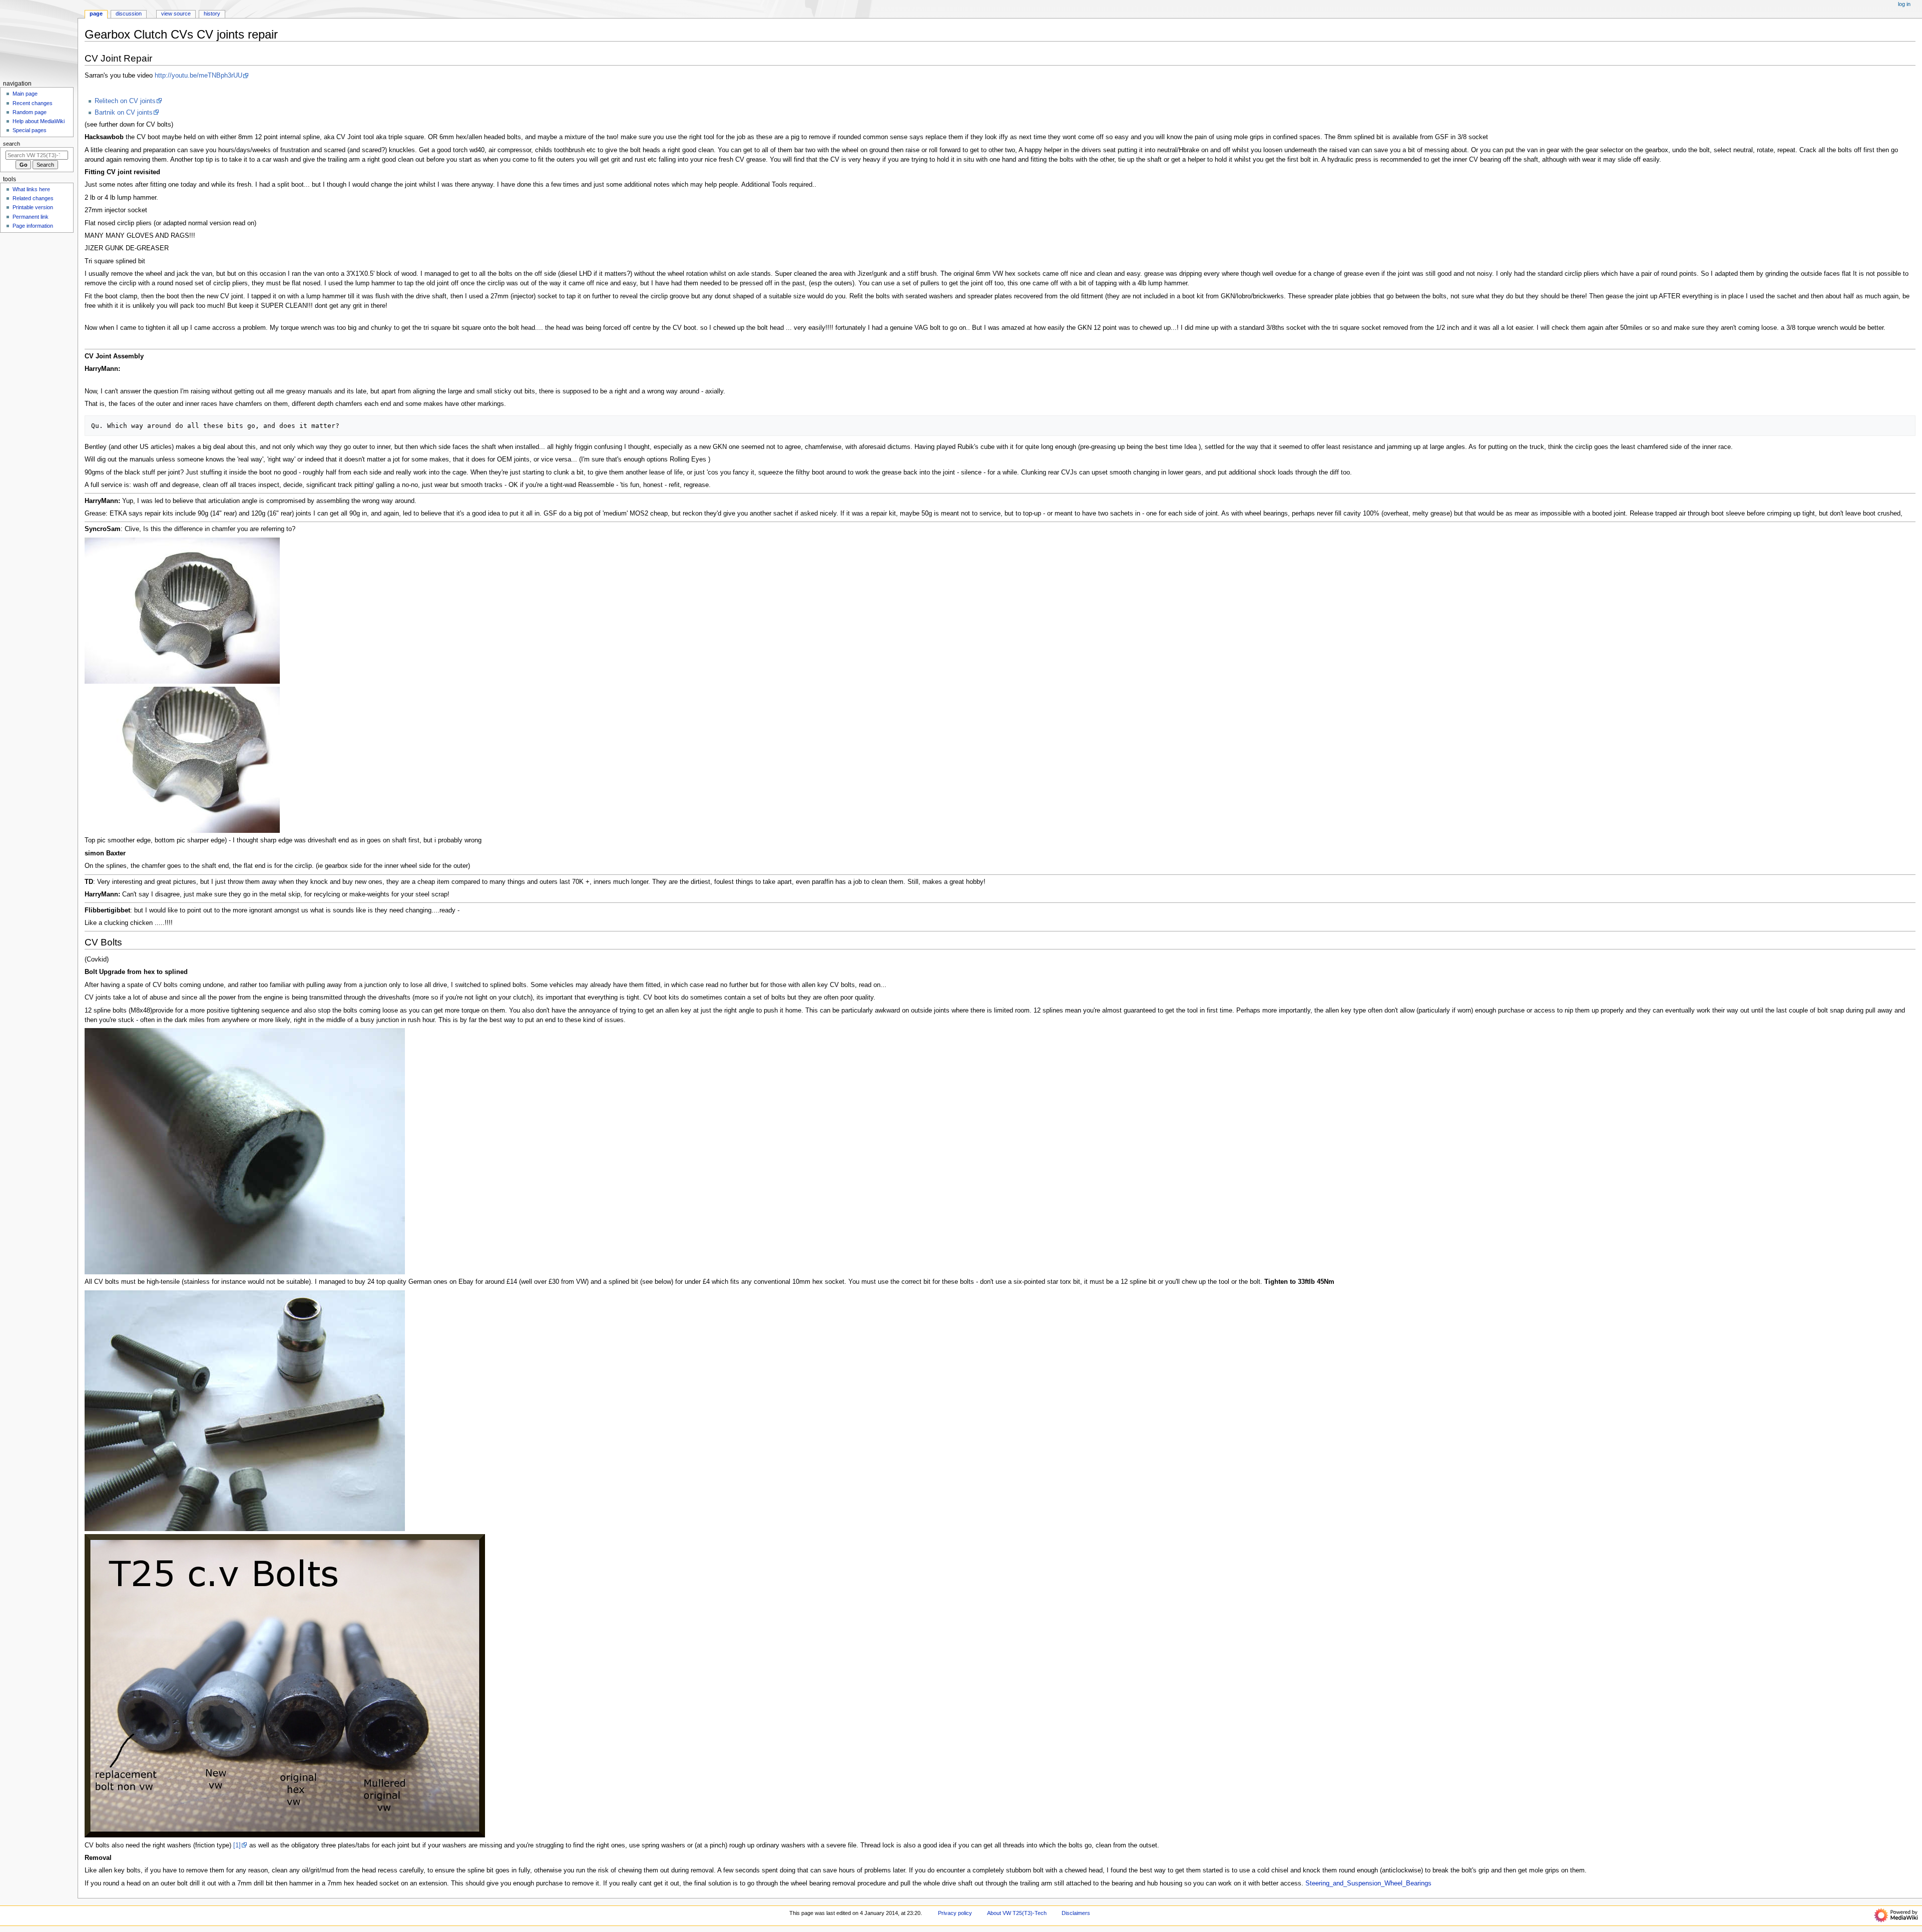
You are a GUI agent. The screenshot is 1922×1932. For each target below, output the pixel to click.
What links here (31, 189)
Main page (25, 94)
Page (96, 14)
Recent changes (33, 103)
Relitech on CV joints (125, 101)
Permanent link (31, 217)
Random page (30, 112)
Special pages (30, 130)
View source (176, 14)
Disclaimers (1076, 1913)
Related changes (33, 198)
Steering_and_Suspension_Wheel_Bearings (1368, 1883)
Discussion (129, 14)
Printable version (33, 207)
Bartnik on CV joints (124, 113)
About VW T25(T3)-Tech (1017, 1913)
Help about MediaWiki (39, 121)
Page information (33, 226)
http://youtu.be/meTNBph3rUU (198, 76)
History (212, 14)
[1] (237, 1845)
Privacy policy (955, 1913)
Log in (1904, 4)
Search (12, 144)
